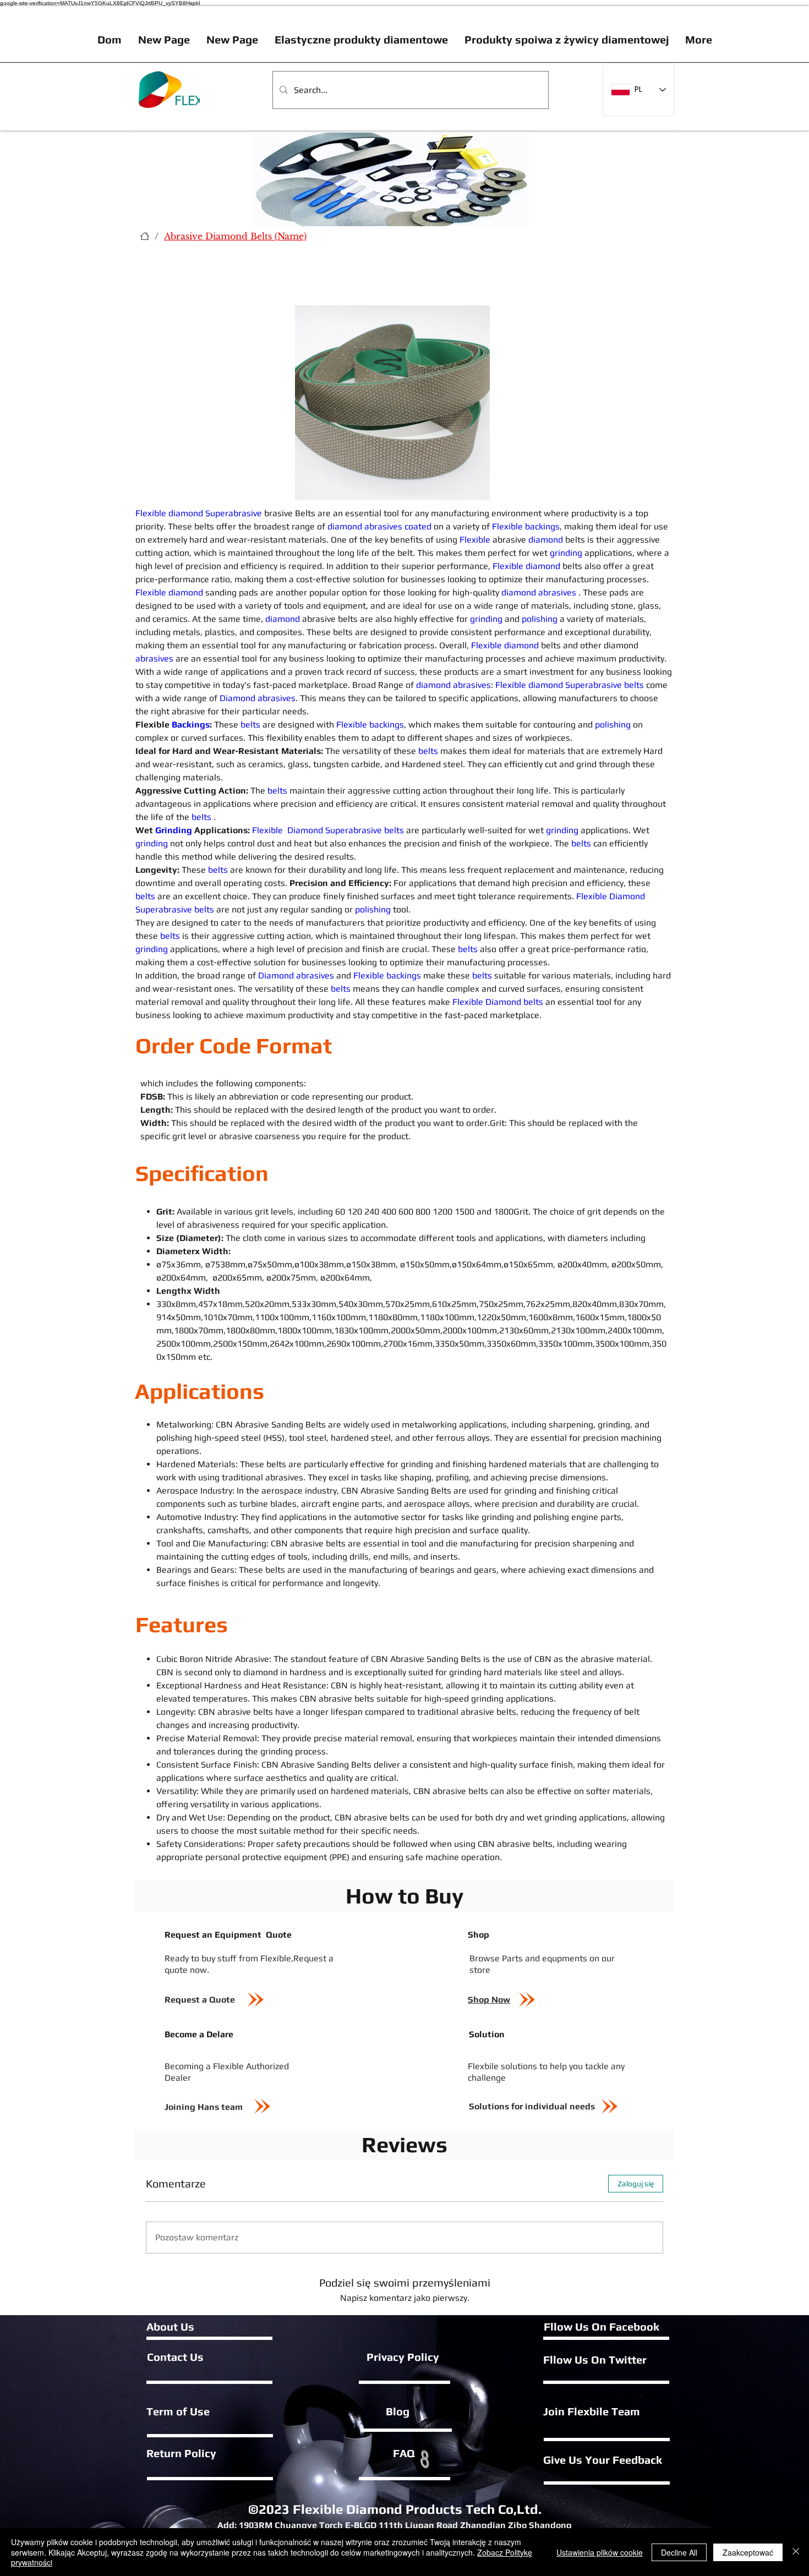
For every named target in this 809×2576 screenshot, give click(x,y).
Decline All (679, 2552)
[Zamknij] (796, 2552)
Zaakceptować (748, 2552)
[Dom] (145, 236)
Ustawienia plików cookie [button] (600, 2552)
